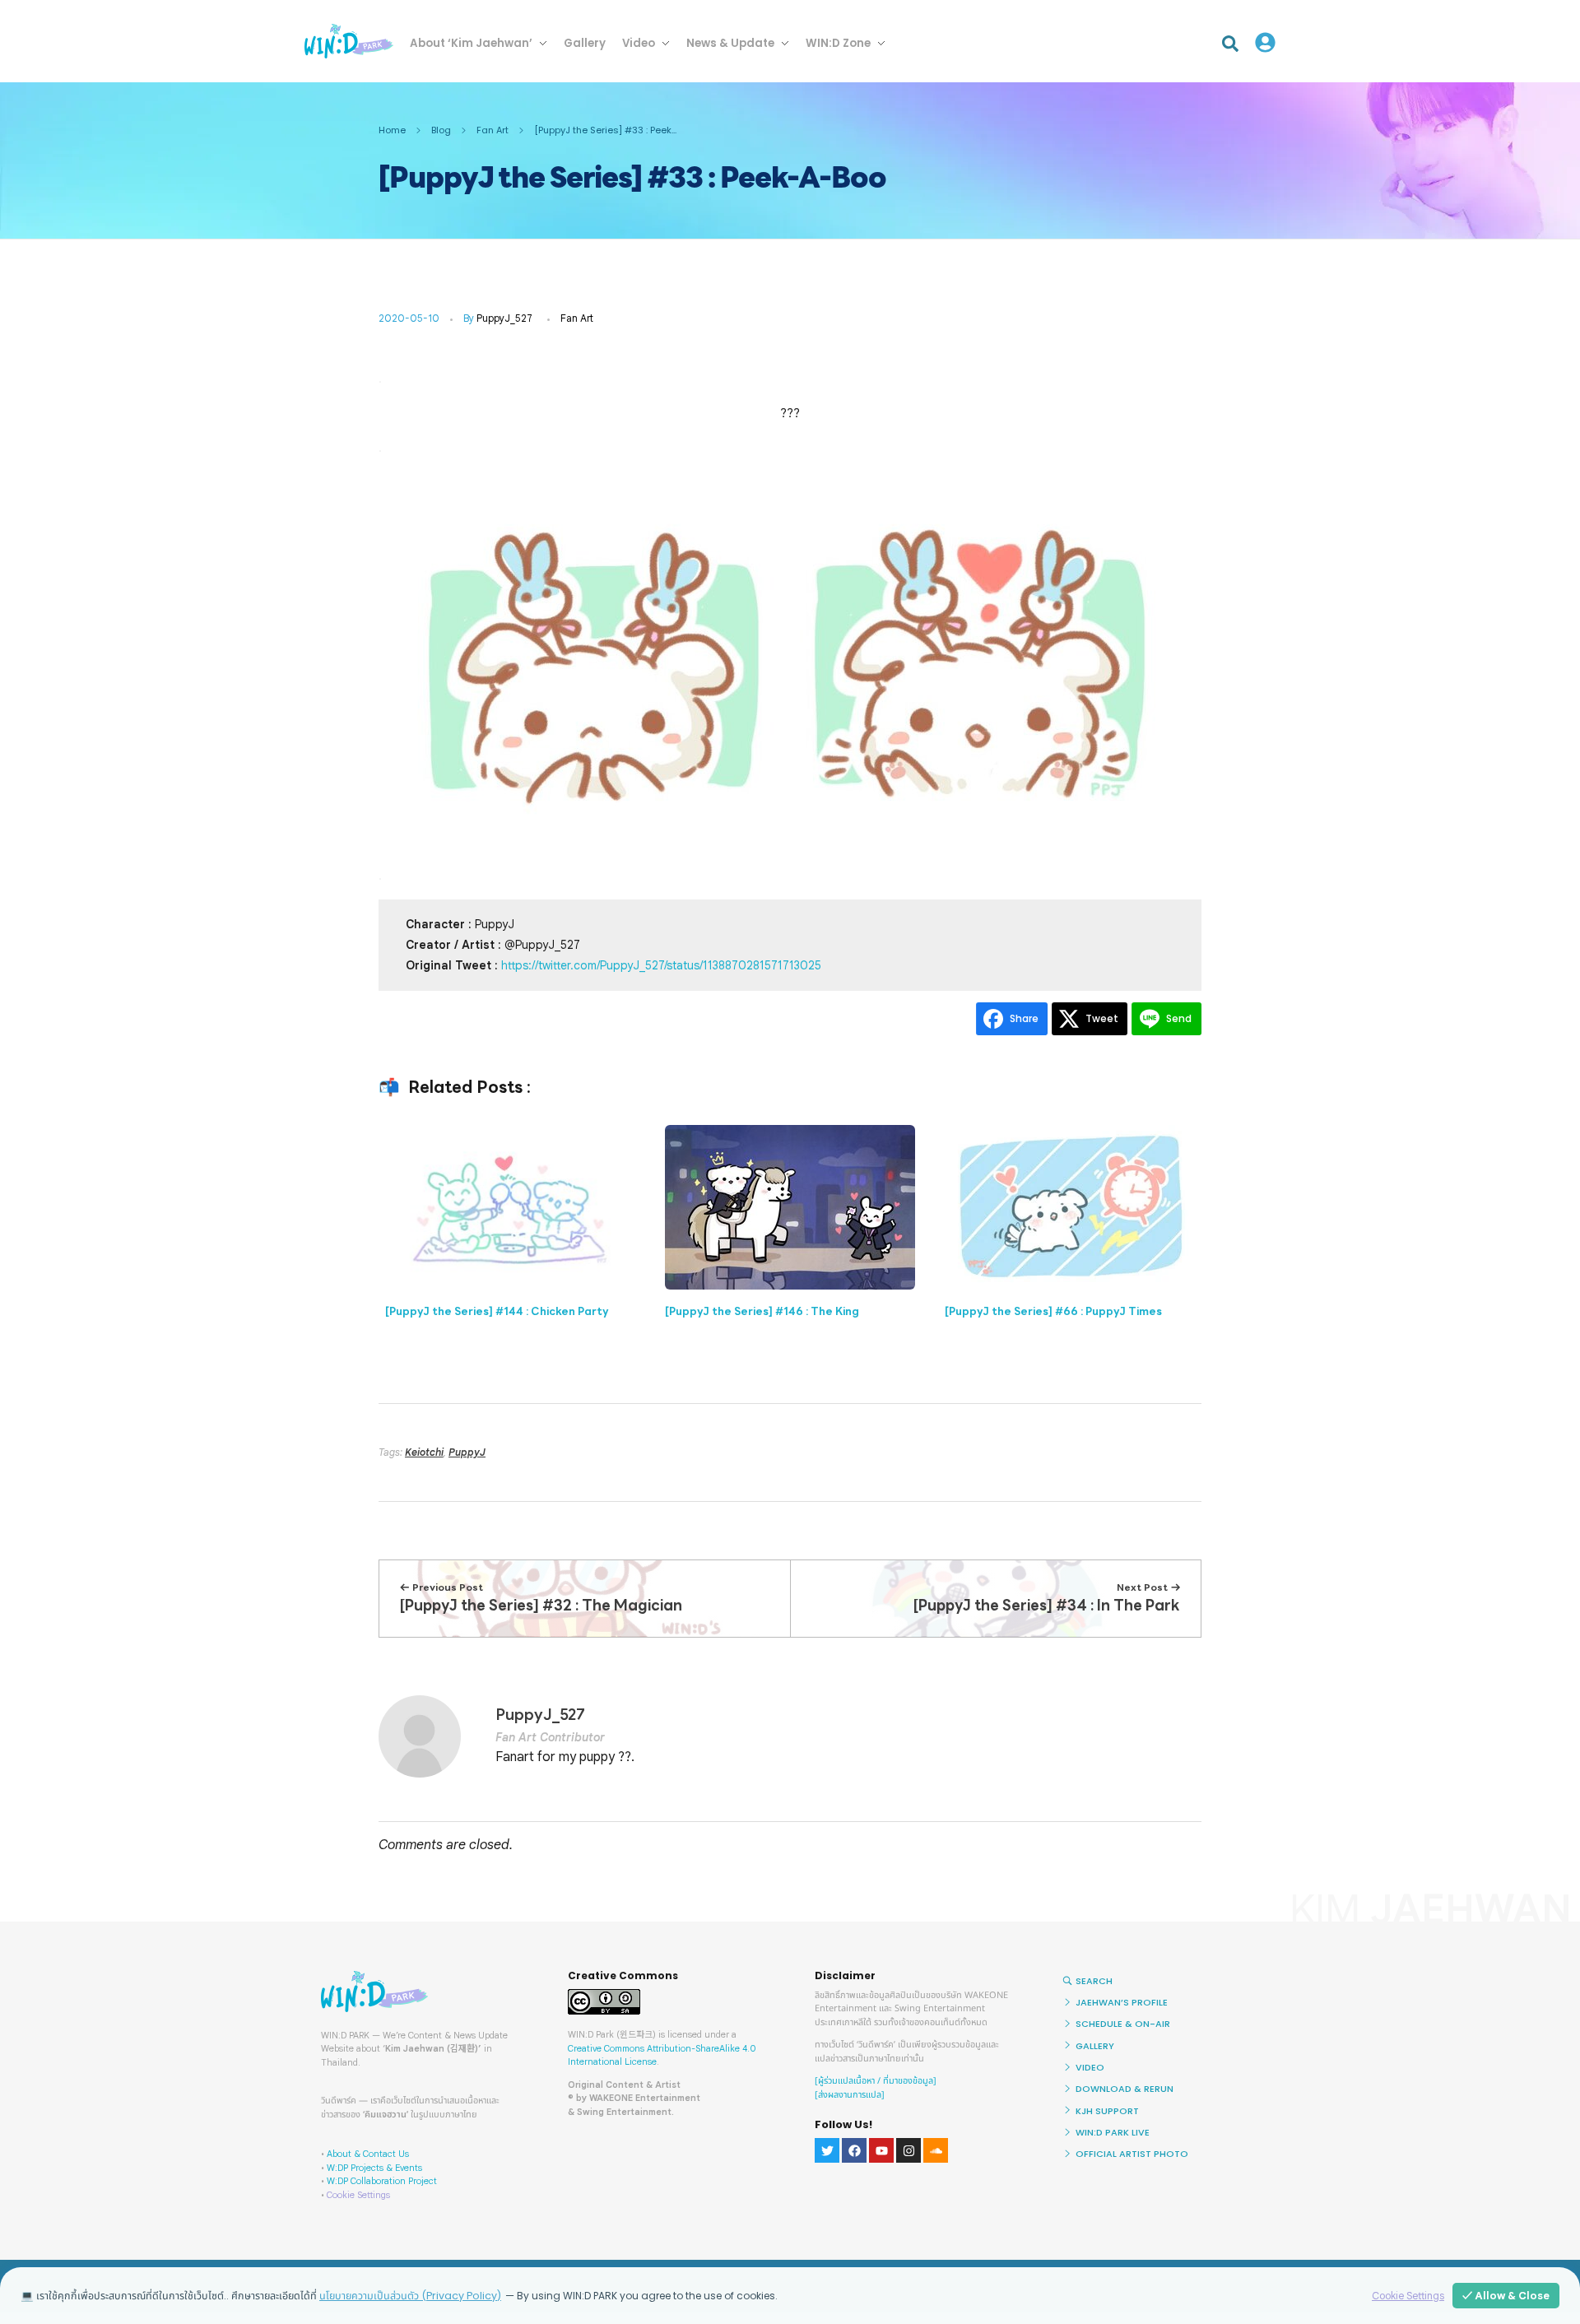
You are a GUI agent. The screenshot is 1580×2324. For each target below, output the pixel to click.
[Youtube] (881, 2150)
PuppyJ (467, 1452)
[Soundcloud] (936, 2150)
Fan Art (493, 130)
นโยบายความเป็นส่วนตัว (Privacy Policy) (410, 2296)
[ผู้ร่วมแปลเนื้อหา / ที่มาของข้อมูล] (876, 2081)
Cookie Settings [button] (358, 2195)
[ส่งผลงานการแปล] (850, 2095)
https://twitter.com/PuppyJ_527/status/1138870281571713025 (661, 965)
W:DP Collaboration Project (382, 2181)
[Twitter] (827, 2150)
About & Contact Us (368, 2154)
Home (392, 130)
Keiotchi (424, 1452)
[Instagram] (908, 2150)
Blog (441, 130)
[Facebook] (854, 2150)
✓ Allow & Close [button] (1506, 2296)
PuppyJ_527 (504, 318)
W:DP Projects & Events (374, 2168)
